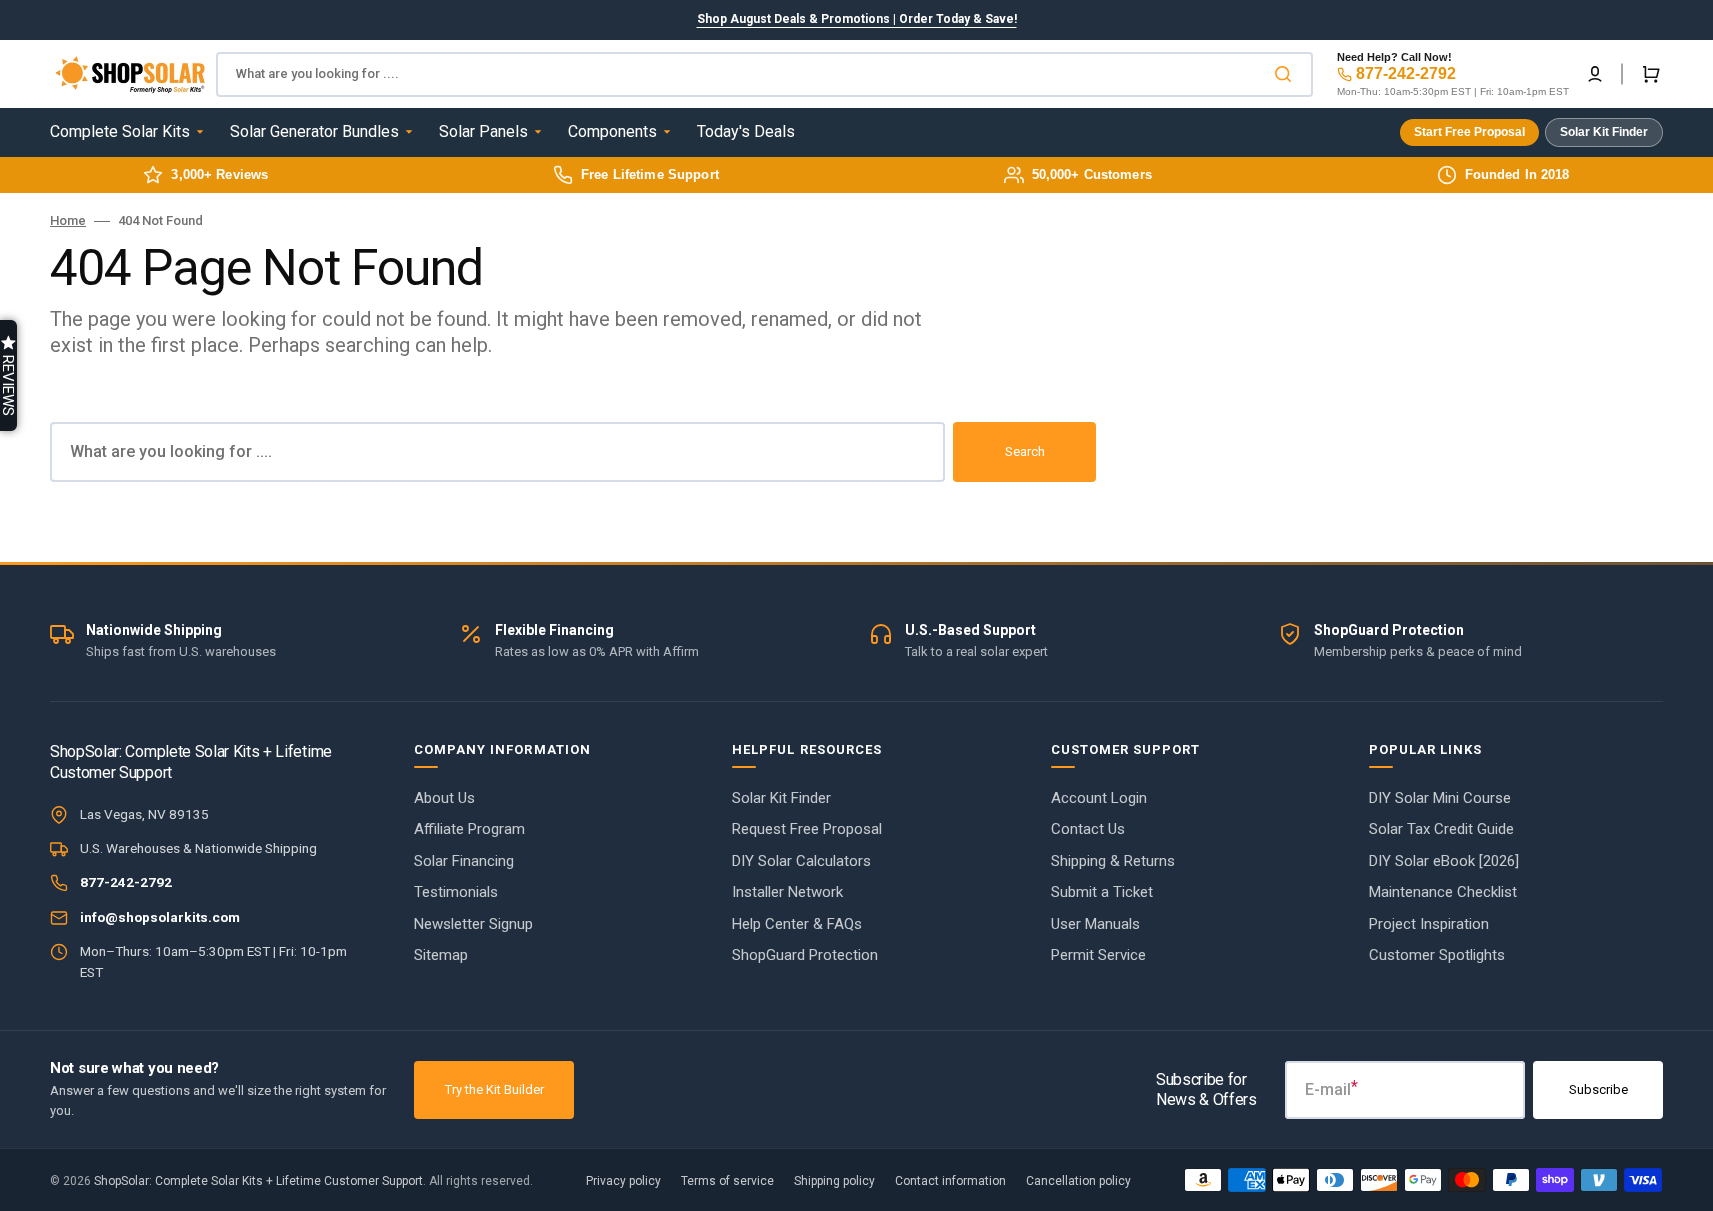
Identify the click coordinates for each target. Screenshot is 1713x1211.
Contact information (950, 1181)
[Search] (1287, 74)
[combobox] (764, 74)
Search (1025, 451)
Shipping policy (834, 1181)
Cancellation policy (1078, 1181)
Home (68, 220)
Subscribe (1598, 1089)
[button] (1595, 74)
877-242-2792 (1406, 73)
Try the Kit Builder (494, 1089)
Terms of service (727, 1181)
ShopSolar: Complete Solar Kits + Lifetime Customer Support (258, 1181)
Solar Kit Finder (1604, 132)
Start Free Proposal (1469, 132)
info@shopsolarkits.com (160, 917)
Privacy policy (623, 1181)
